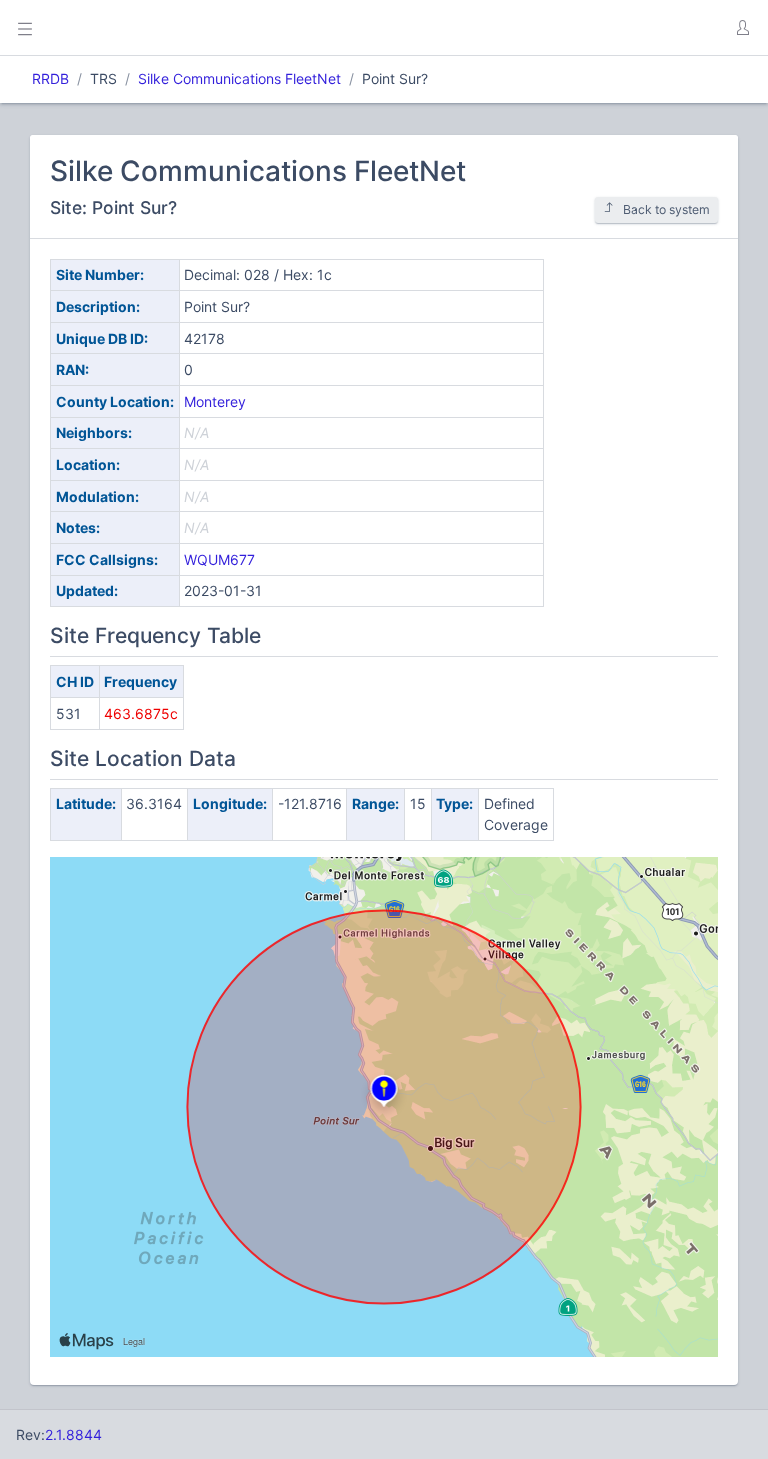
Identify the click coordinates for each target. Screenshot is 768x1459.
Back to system (666, 209)
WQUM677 (219, 559)
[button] (742, 28)
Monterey (215, 401)
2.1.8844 (73, 1434)
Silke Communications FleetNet (239, 78)
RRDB (50, 78)
